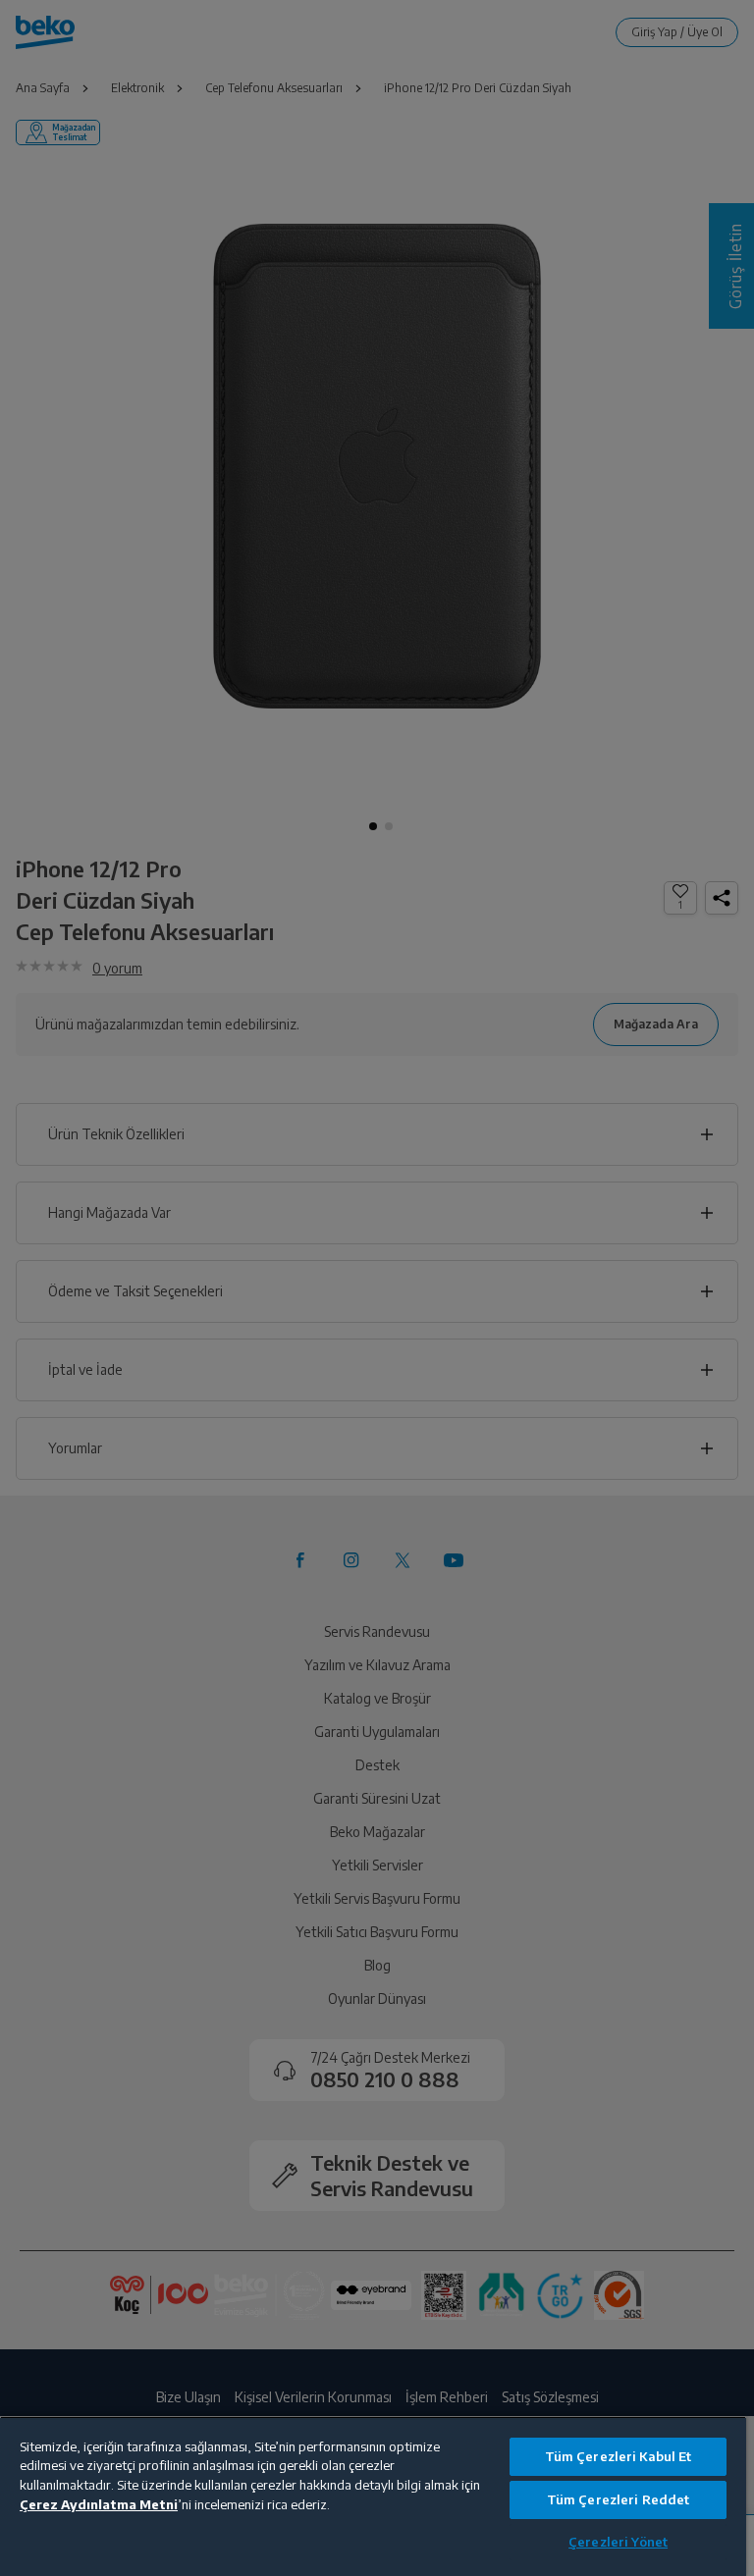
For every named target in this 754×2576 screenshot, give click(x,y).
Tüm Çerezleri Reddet (619, 2499)
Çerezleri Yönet (618, 2542)
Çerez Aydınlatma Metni (99, 2504)
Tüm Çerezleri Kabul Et (619, 2456)
